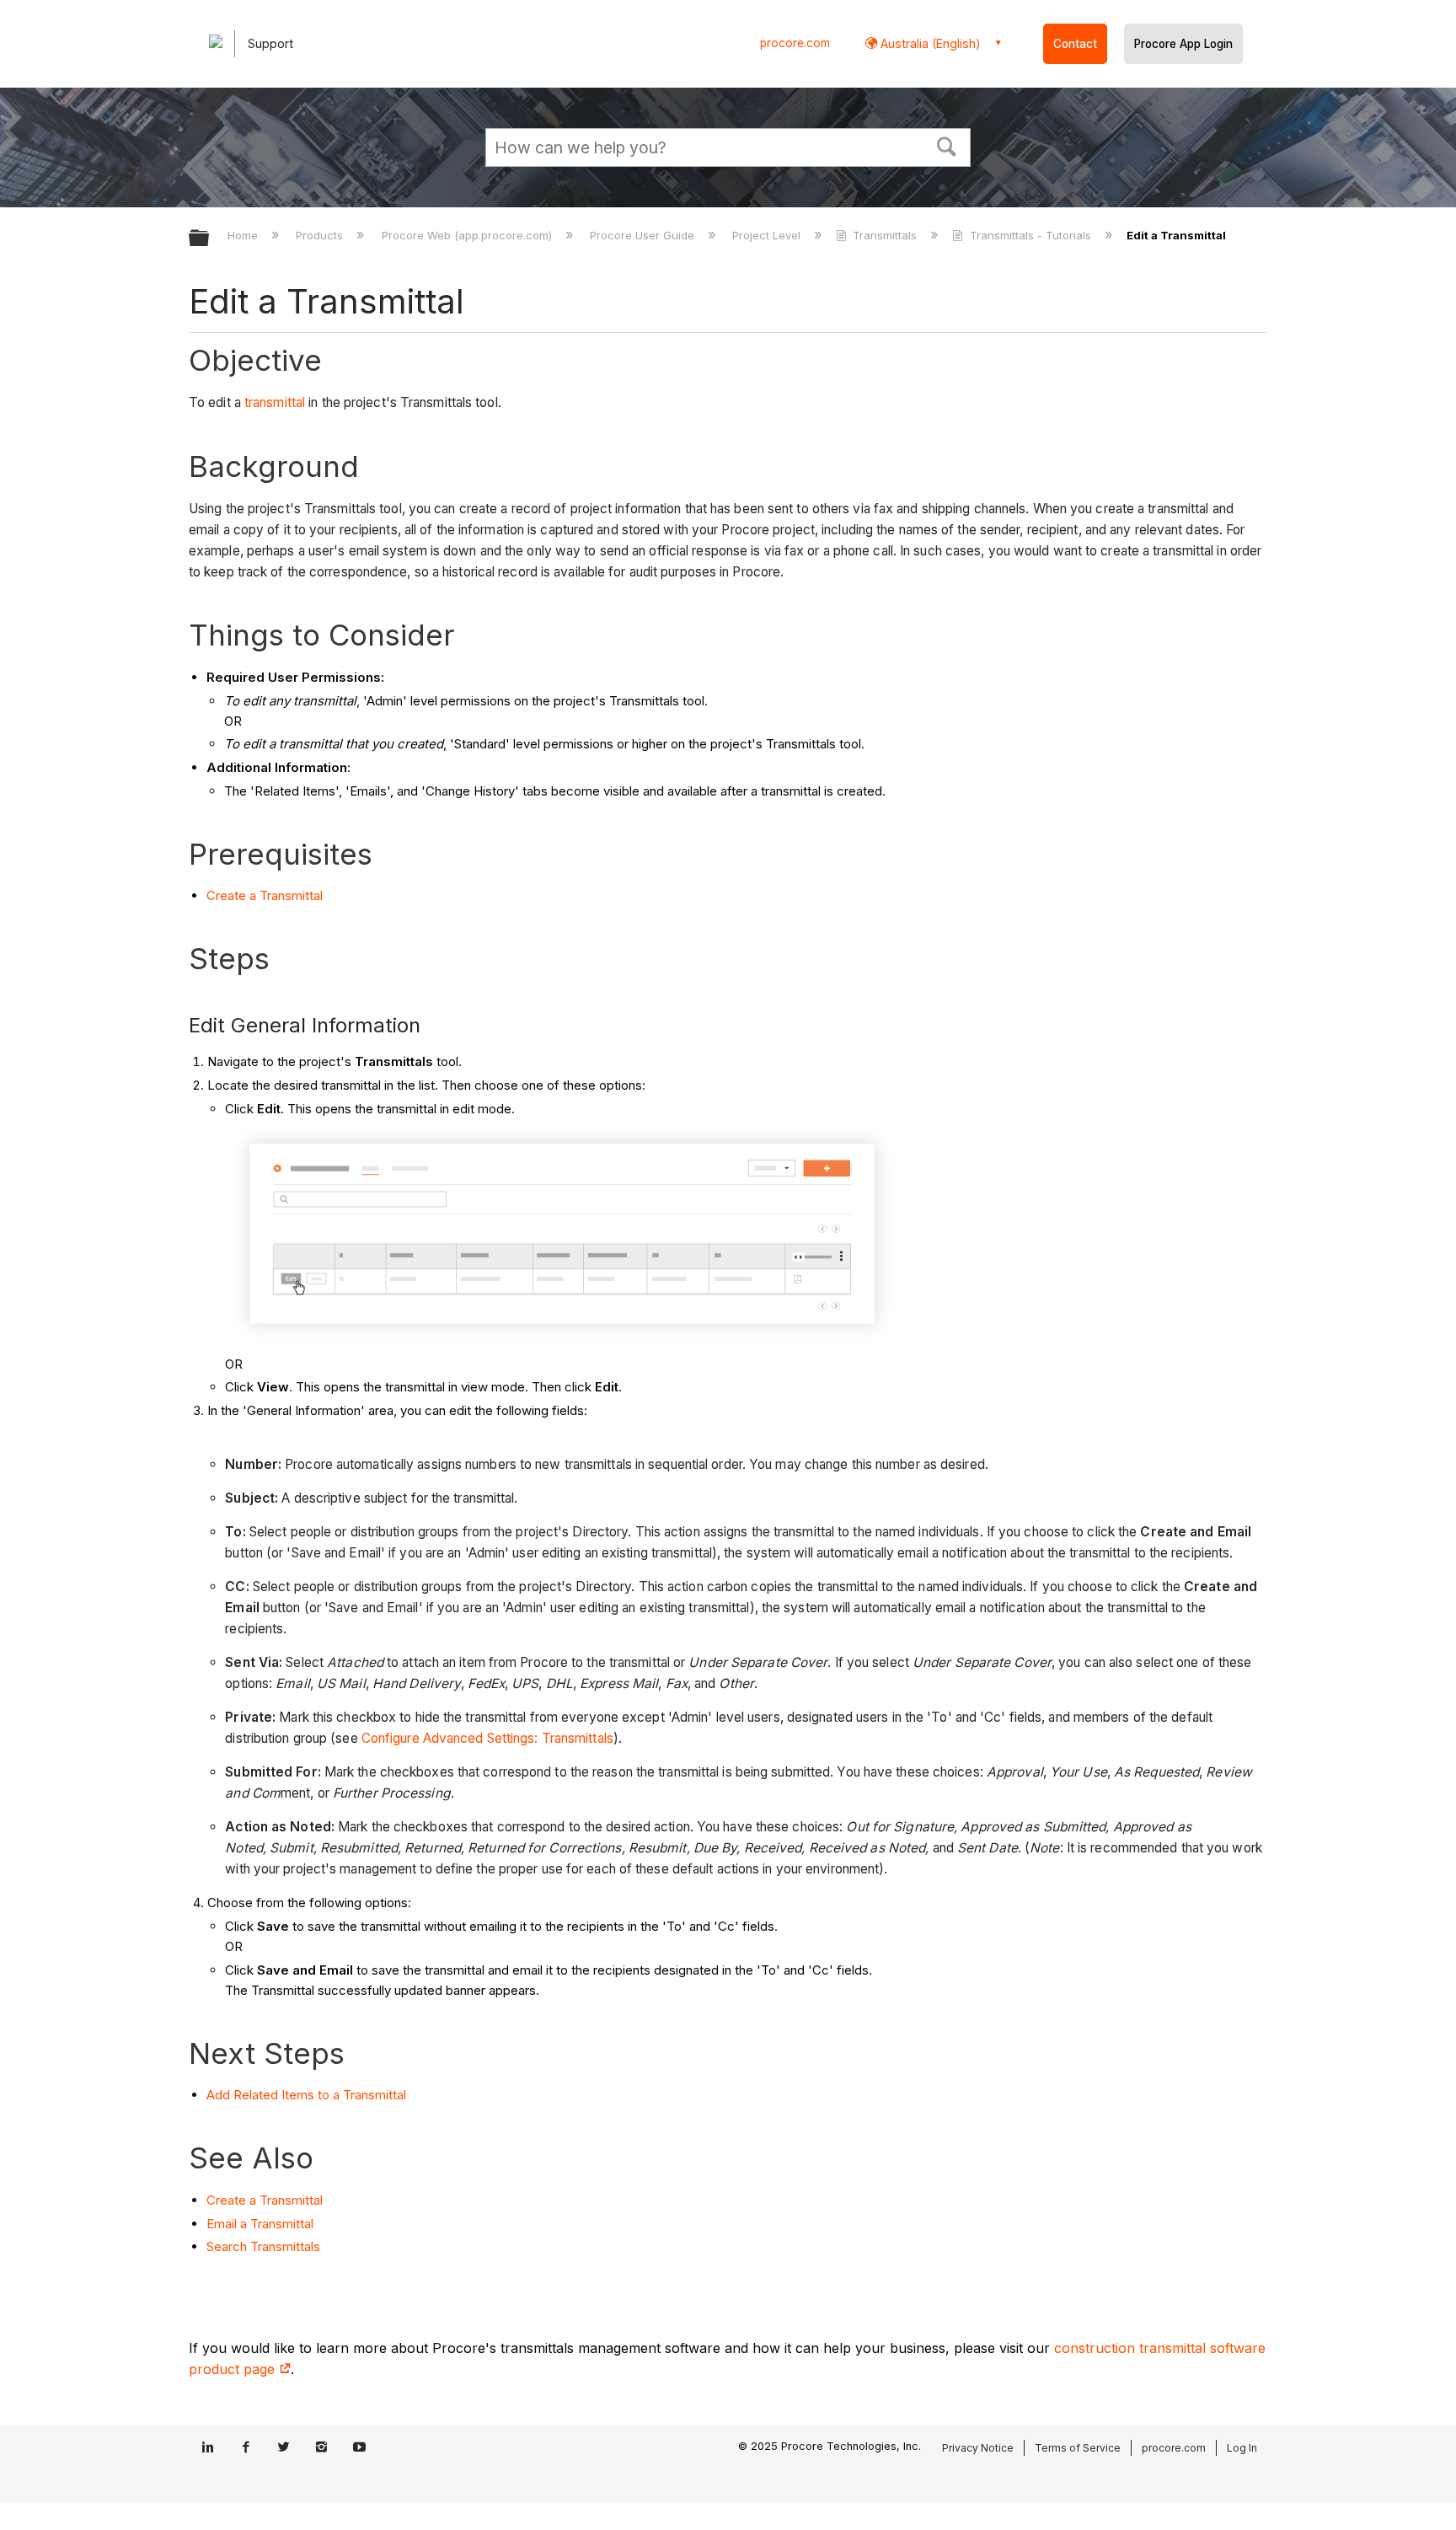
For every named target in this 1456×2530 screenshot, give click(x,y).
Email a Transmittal (260, 2224)
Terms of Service (1078, 2448)
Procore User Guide (644, 235)
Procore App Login (1183, 44)
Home (244, 235)
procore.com (795, 43)
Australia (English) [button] (929, 43)
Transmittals (885, 235)
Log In (1242, 2448)
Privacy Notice (978, 2448)
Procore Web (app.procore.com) (468, 235)
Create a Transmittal (265, 895)
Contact (1075, 44)
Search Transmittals (263, 2246)
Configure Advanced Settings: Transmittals (487, 1738)
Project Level (768, 235)
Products (321, 235)
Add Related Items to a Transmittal (306, 2095)
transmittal (275, 402)
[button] (947, 145)
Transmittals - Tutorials (1030, 235)
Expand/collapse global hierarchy (210, 239)
